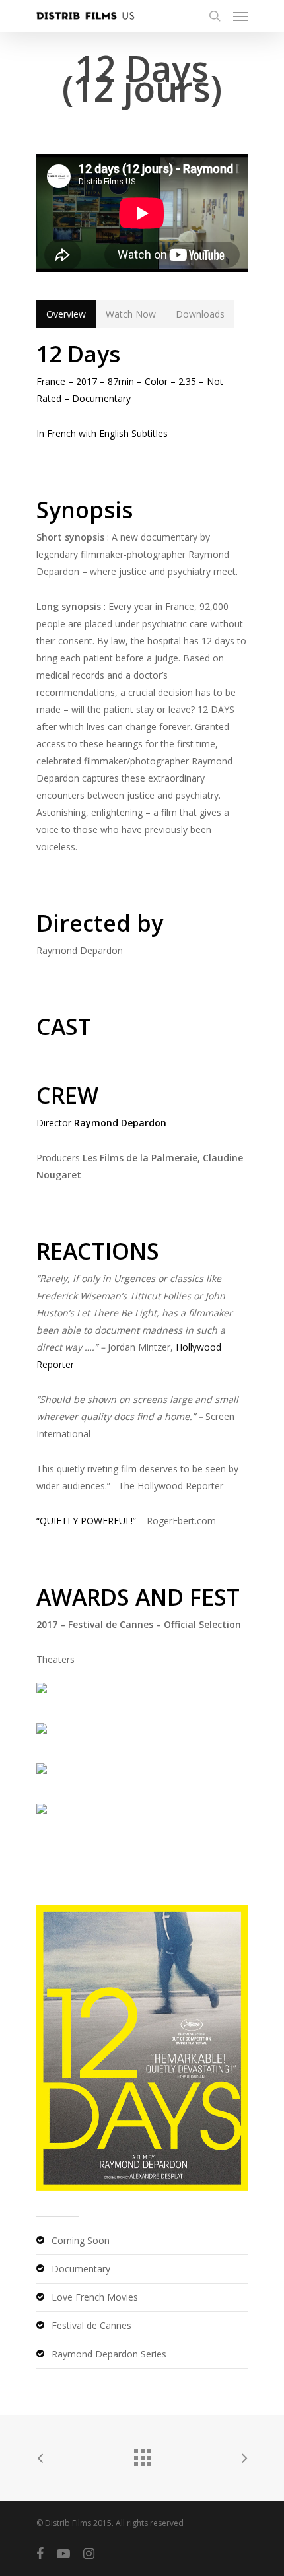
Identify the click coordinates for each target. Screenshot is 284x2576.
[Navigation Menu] (240, 16)
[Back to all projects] (142, 2455)
